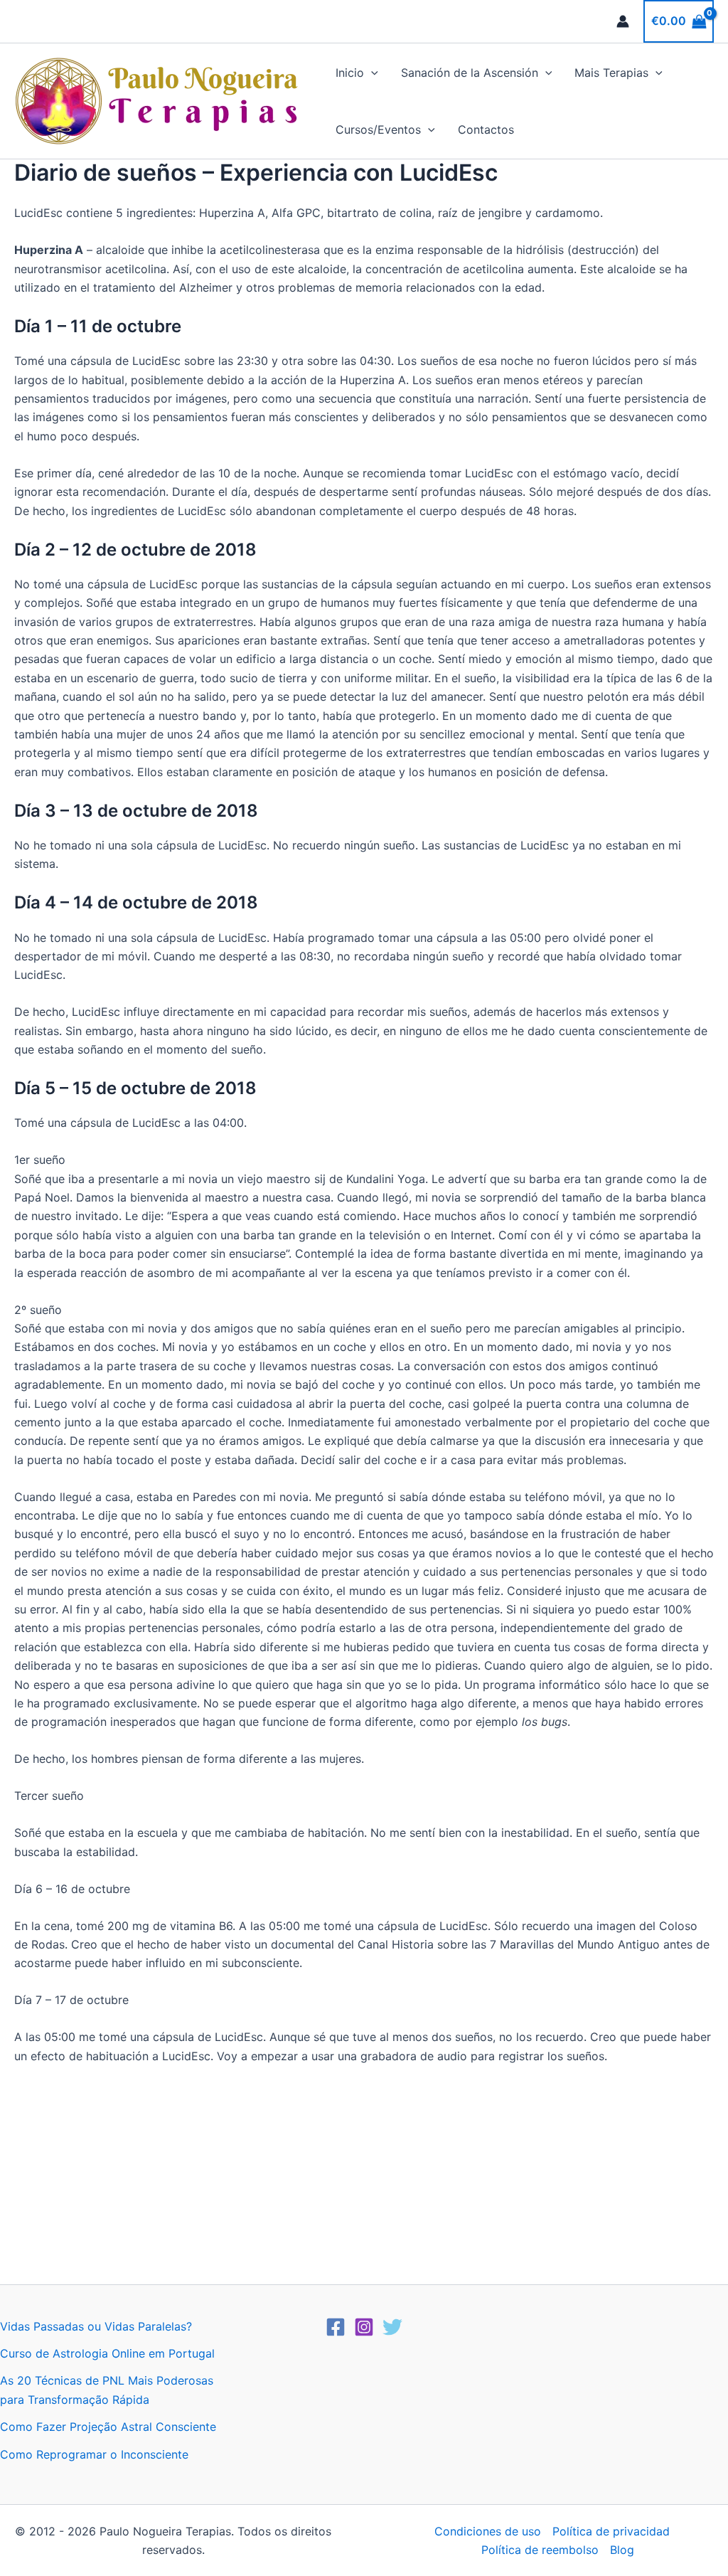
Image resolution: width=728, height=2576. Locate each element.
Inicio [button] (350, 73)
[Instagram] (364, 2327)
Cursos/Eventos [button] (378, 129)
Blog (622, 2550)
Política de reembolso (540, 2550)
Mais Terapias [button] (611, 73)
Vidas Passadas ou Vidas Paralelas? (96, 2326)
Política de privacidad (611, 2531)
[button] (371, 73)
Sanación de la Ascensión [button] (470, 73)
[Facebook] (336, 2327)
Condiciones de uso (488, 2531)
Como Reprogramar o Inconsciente (94, 2454)
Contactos (486, 129)
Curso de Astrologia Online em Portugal (107, 2353)
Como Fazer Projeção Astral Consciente (108, 2427)
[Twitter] (392, 2327)
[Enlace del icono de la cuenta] (623, 21)
